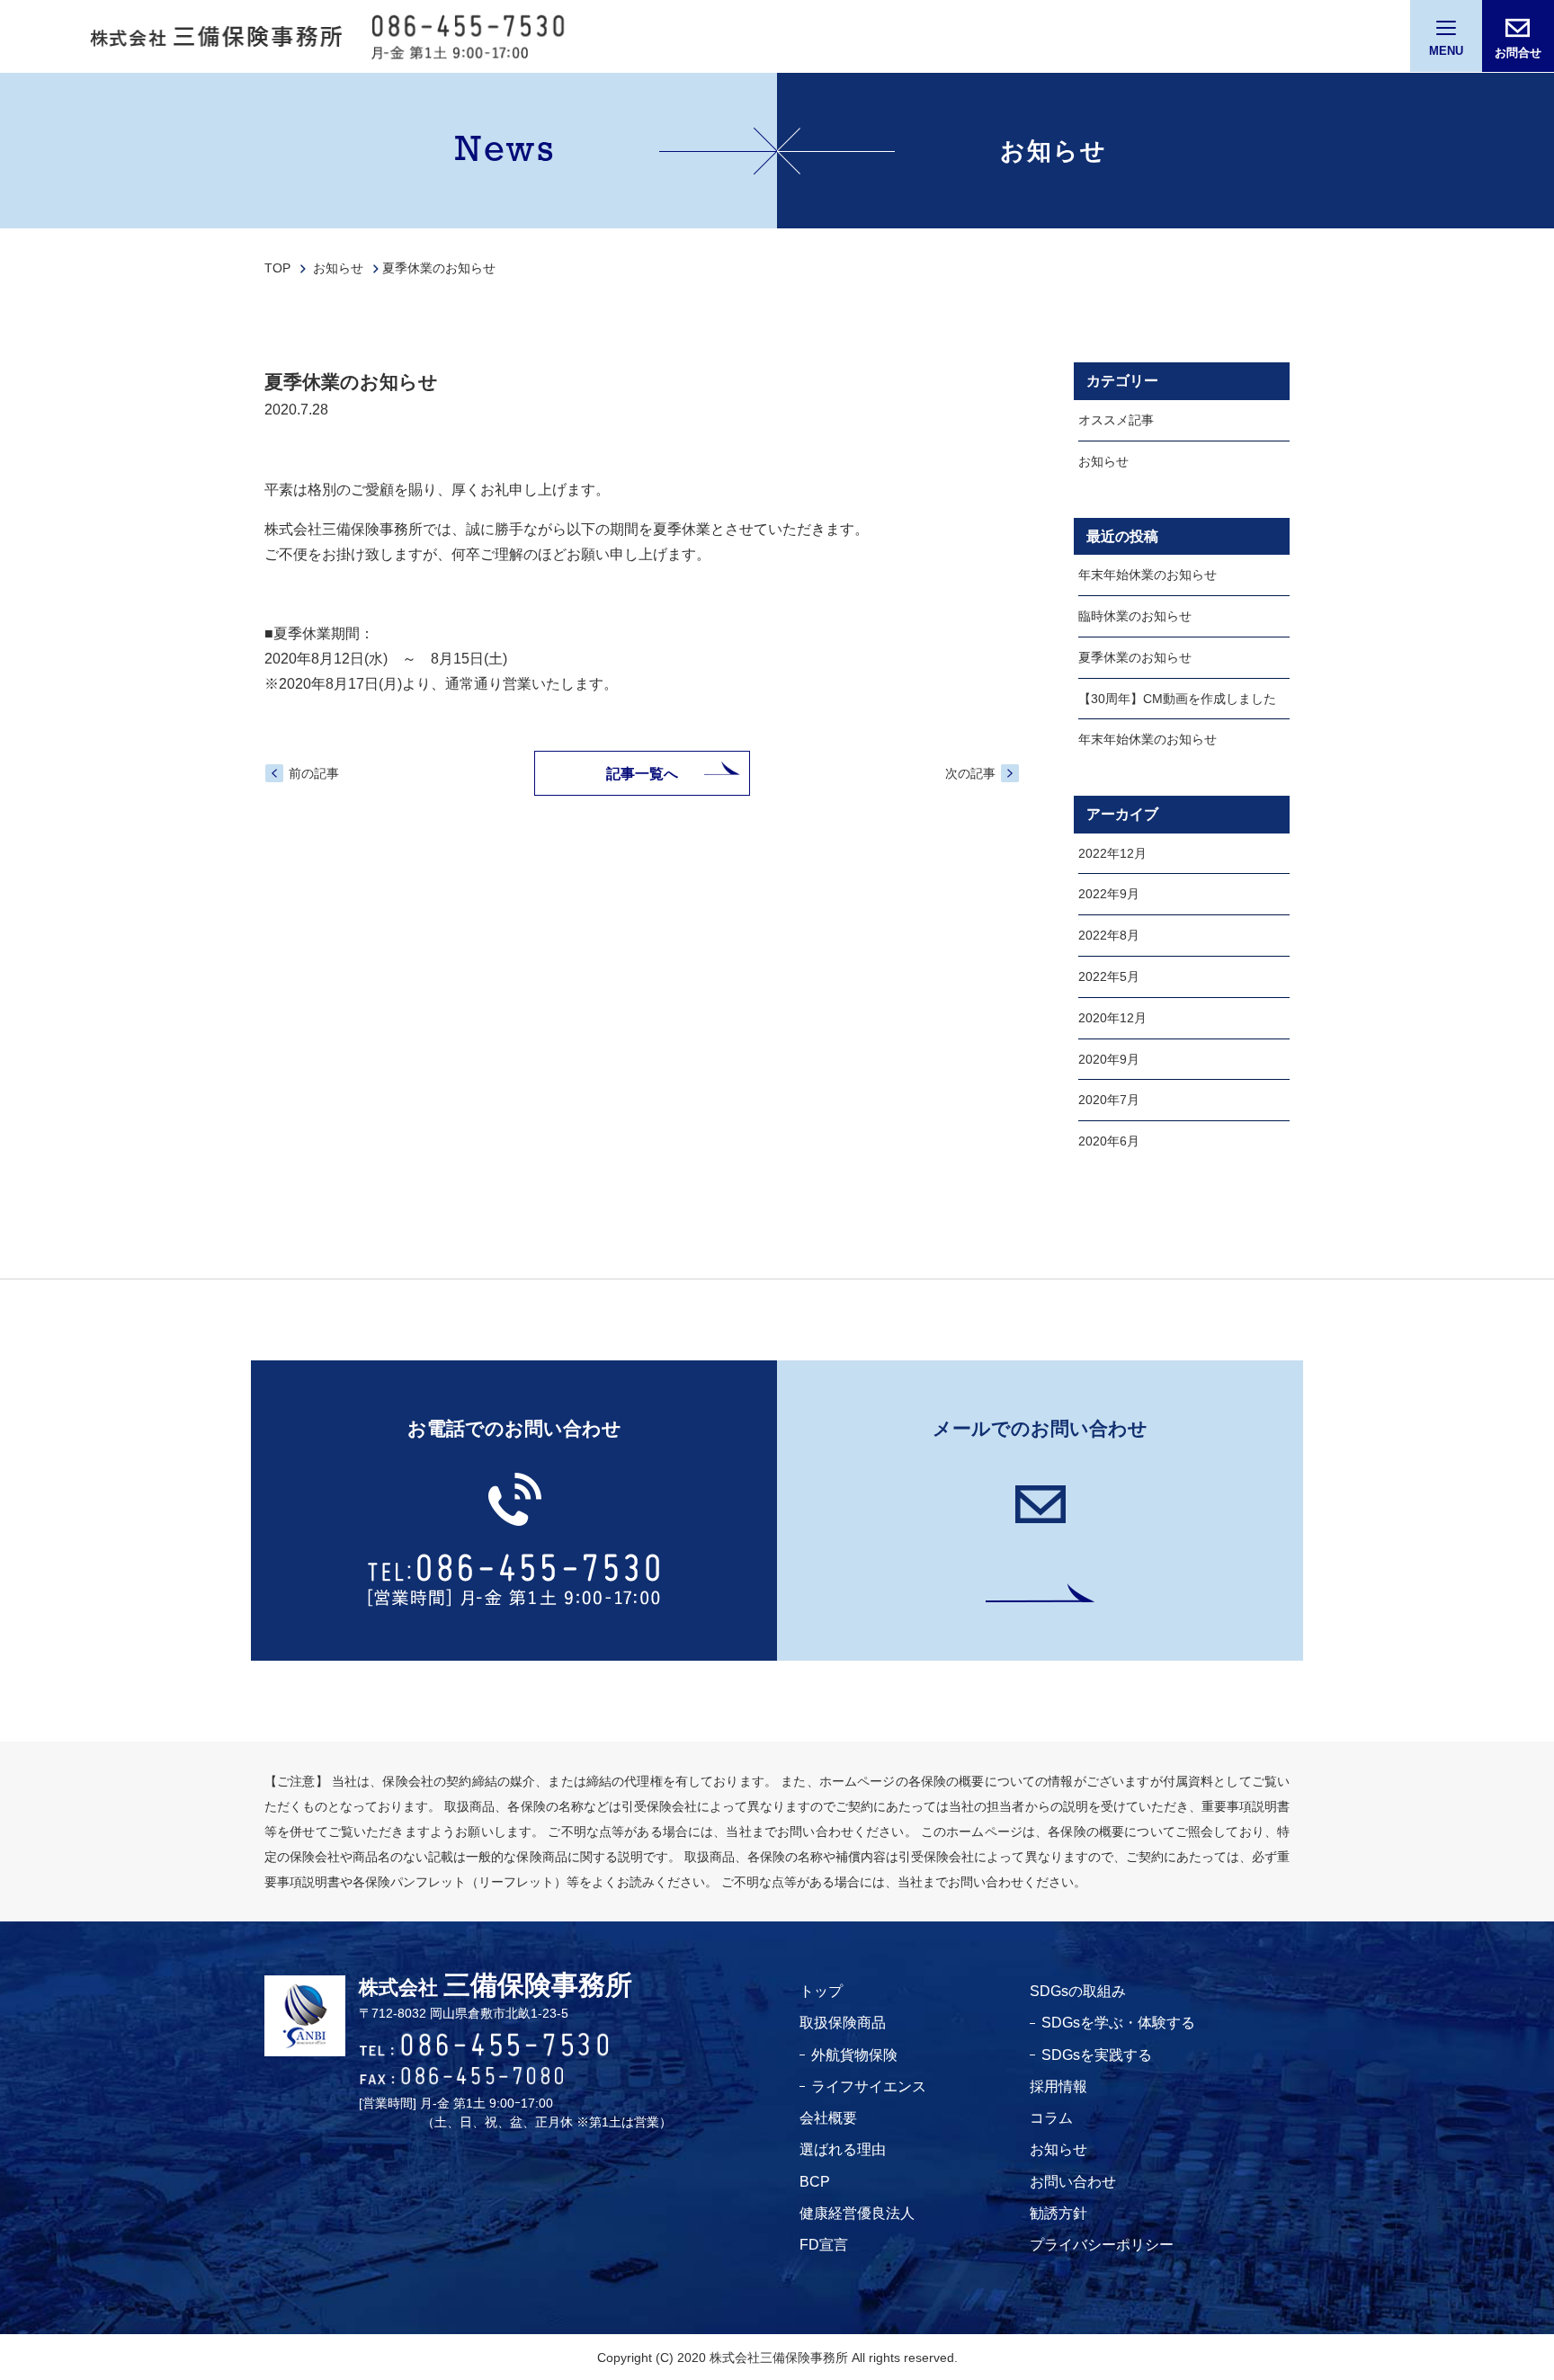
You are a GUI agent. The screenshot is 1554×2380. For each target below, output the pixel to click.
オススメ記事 (1116, 420)
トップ (821, 1991)
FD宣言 (824, 2245)
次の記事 (970, 773)
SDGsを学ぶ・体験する (1118, 2023)
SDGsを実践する (1097, 2055)
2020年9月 (1109, 1059)
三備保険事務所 (496, 1987)
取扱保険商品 (843, 2023)
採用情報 (1058, 2086)
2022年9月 (1109, 895)
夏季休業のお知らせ (1135, 657)
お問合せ (1518, 53)
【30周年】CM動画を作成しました (1177, 699)
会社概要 (828, 2118)
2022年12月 (1112, 853)
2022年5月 (1109, 976)
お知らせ (1103, 461)
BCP (815, 2182)
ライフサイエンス (869, 2086)
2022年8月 (1109, 936)
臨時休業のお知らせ (1135, 616)
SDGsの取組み (1078, 1991)
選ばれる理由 (843, 2149)
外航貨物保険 (854, 2055)
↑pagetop (1478, 2277)
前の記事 (314, 773)
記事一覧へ (642, 774)
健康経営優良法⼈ (857, 2213)
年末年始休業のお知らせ (1148, 575)
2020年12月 (1112, 1018)
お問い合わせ (1073, 2182)
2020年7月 (1109, 1101)
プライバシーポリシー (1102, 2245)
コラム (1051, 2118)
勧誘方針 (1058, 2213)
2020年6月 (1109, 1141)
